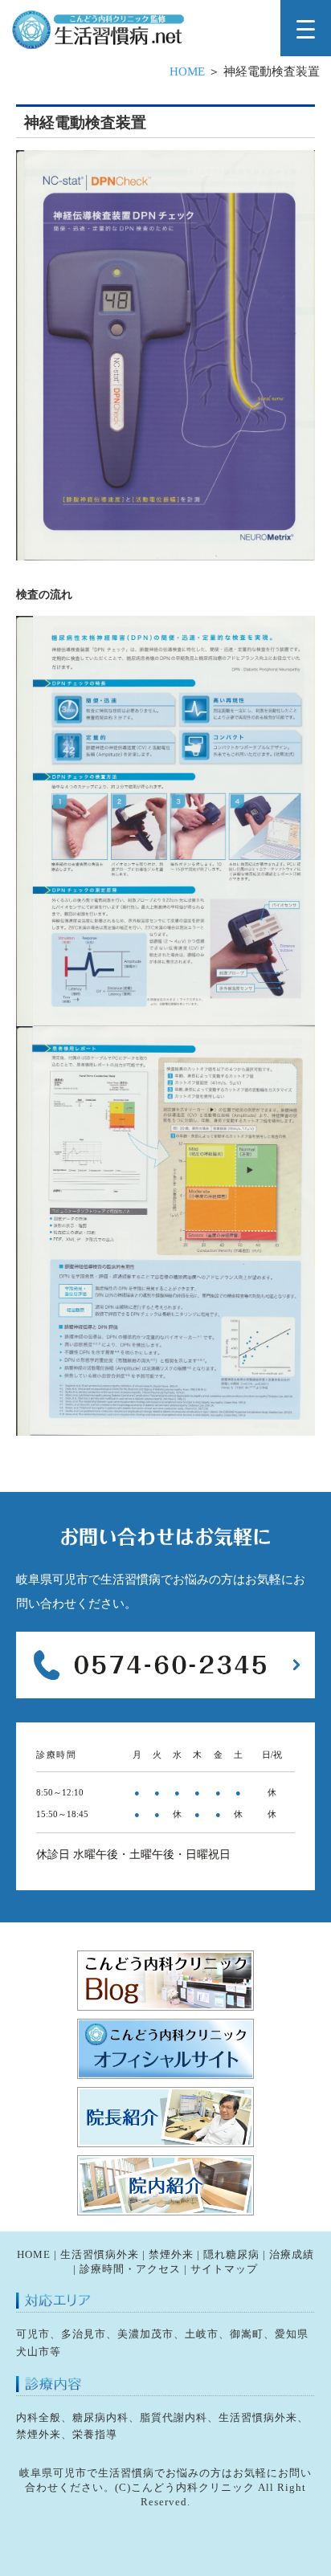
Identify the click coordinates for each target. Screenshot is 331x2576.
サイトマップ (224, 2269)
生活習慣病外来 (100, 2254)
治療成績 (292, 2254)
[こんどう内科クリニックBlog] (165, 2007)
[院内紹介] (165, 2212)
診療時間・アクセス (130, 2269)
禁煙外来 (171, 2254)
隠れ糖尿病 (231, 2254)
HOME (187, 71)
